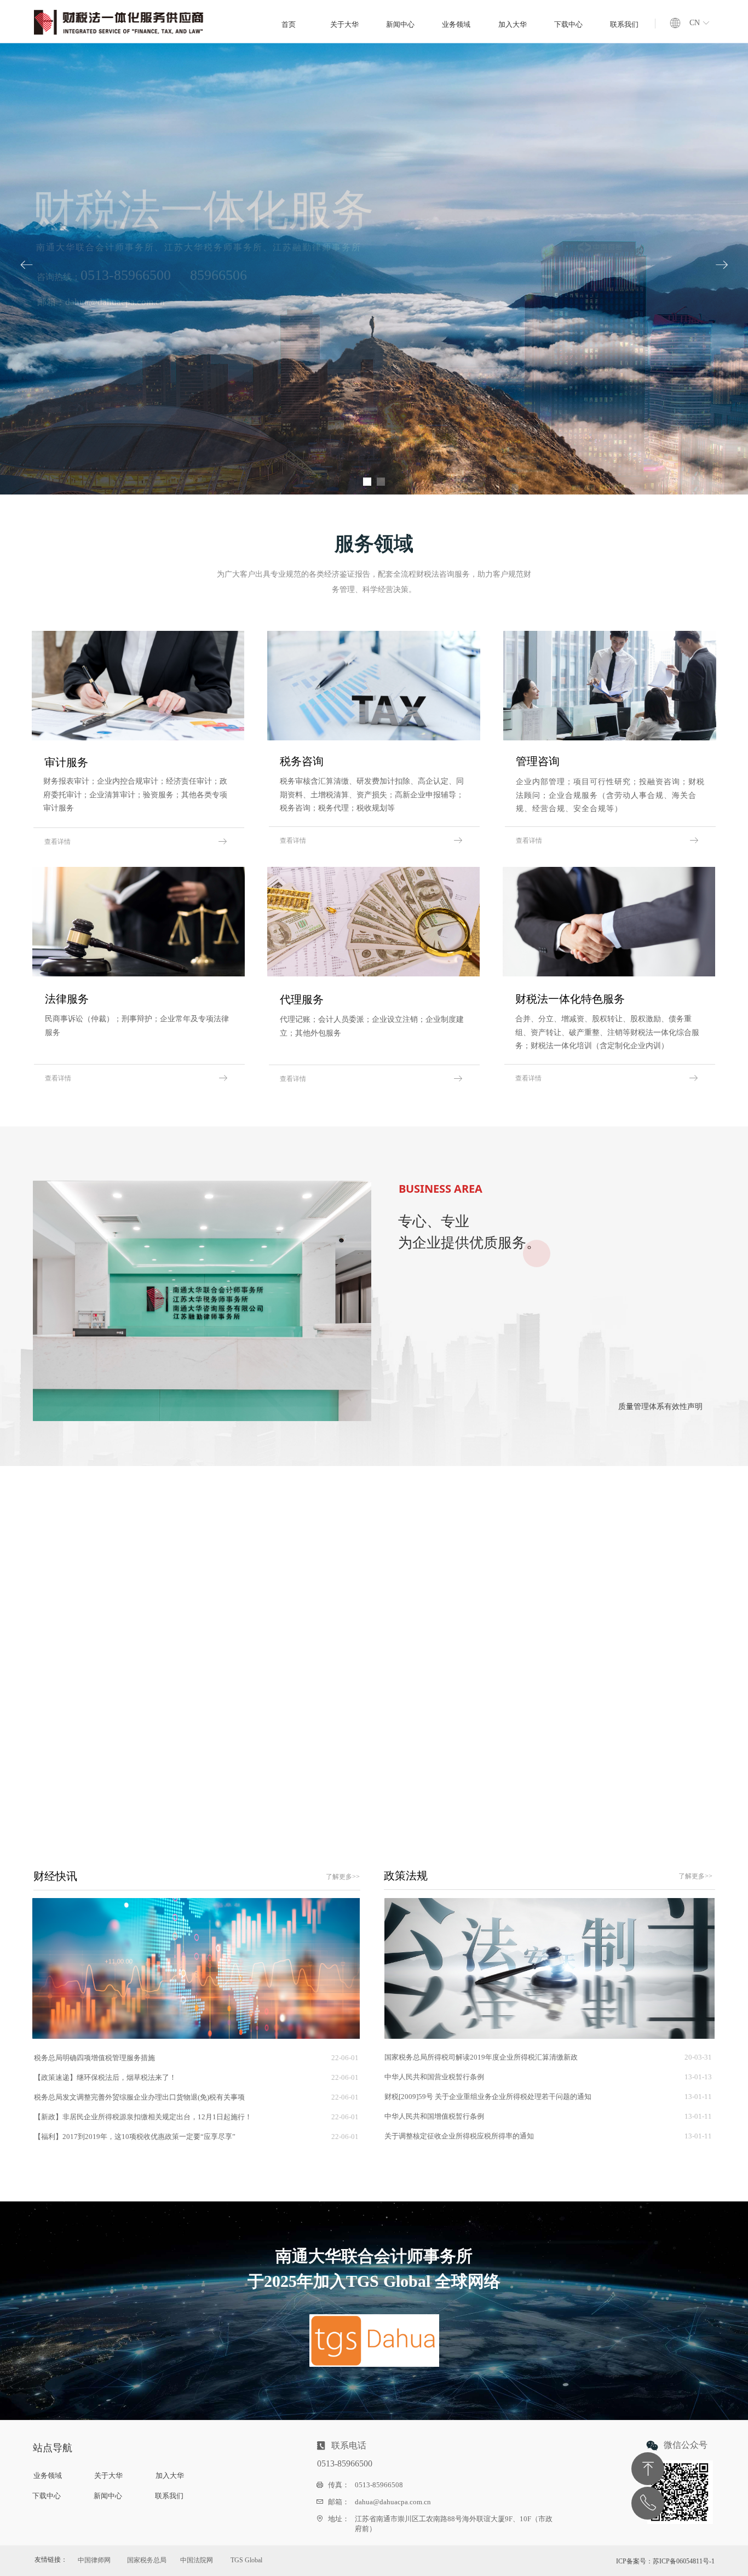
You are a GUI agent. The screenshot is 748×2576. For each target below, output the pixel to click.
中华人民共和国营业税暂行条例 (434, 2077)
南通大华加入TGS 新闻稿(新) (428, 1761)
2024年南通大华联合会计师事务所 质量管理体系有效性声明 (477, 1781)
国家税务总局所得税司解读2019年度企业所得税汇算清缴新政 (481, 2057)
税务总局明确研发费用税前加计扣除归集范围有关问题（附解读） (136, 1759)
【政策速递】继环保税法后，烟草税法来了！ (105, 2077)
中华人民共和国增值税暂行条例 (434, 2116)
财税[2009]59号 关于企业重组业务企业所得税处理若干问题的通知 (488, 2097)
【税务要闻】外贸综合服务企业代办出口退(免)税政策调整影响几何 (138, 1740)
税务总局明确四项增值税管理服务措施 (94, 2058)
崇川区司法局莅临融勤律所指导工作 (440, 1820)
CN (695, 23)
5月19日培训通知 (60, 1818)
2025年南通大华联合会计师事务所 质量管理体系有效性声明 (477, 1741)
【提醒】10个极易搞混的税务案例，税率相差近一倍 (115, 1779)
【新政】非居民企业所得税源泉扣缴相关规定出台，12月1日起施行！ (143, 2117)
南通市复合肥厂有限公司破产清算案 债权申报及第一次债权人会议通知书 (148, 1799)
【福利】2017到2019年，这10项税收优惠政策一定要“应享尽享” (135, 2137)
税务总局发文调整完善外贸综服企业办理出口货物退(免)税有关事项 (139, 2097)
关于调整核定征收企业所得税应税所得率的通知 (459, 2136)
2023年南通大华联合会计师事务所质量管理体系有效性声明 (476, 1800)
